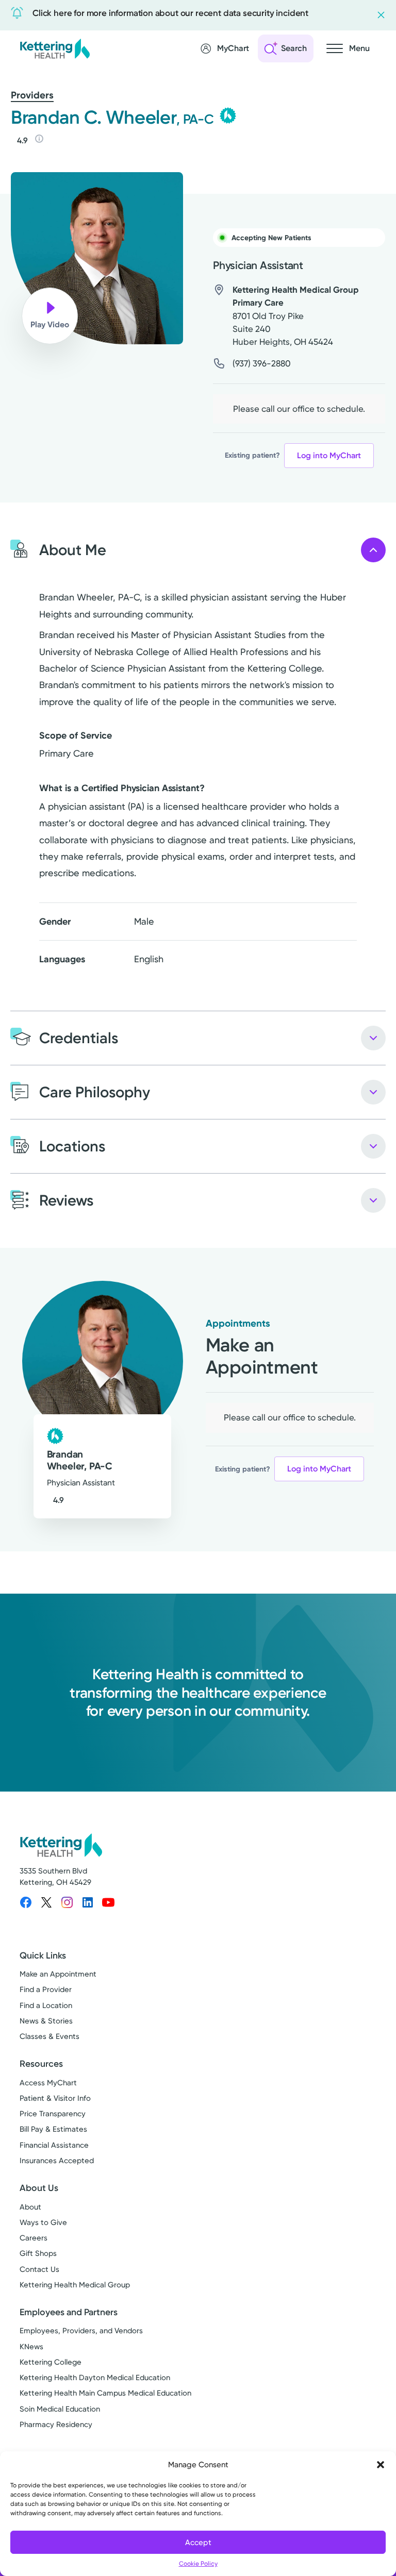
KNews (31, 2347)
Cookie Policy (198, 2564)
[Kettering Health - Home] (55, 48)
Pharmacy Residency (56, 2424)
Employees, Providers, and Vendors (81, 2331)
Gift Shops (38, 2253)
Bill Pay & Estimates (53, 2129)
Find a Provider (46, 1989)
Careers (34, 2238)
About (30, 2207)
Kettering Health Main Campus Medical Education (105, 2393)
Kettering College (51, 2362)
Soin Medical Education (60, 2409)
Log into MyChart (329, 455)
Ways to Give (43, 2222)
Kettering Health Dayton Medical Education (95, 2378)
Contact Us (39, 2269)
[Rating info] (39, 139)
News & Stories (46, 2021)
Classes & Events (49, 2036)
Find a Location (46, 2005)
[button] (381, 2465)
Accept (198, 2542)
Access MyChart (48, 2083)
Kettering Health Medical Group (75, 2285)
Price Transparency (53, 2114)
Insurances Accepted (57, 2161)
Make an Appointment (58, 1974)
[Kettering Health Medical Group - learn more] (228, 115)
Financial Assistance (54, 2145)
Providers (32, 95)
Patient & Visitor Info (55, 2098)
